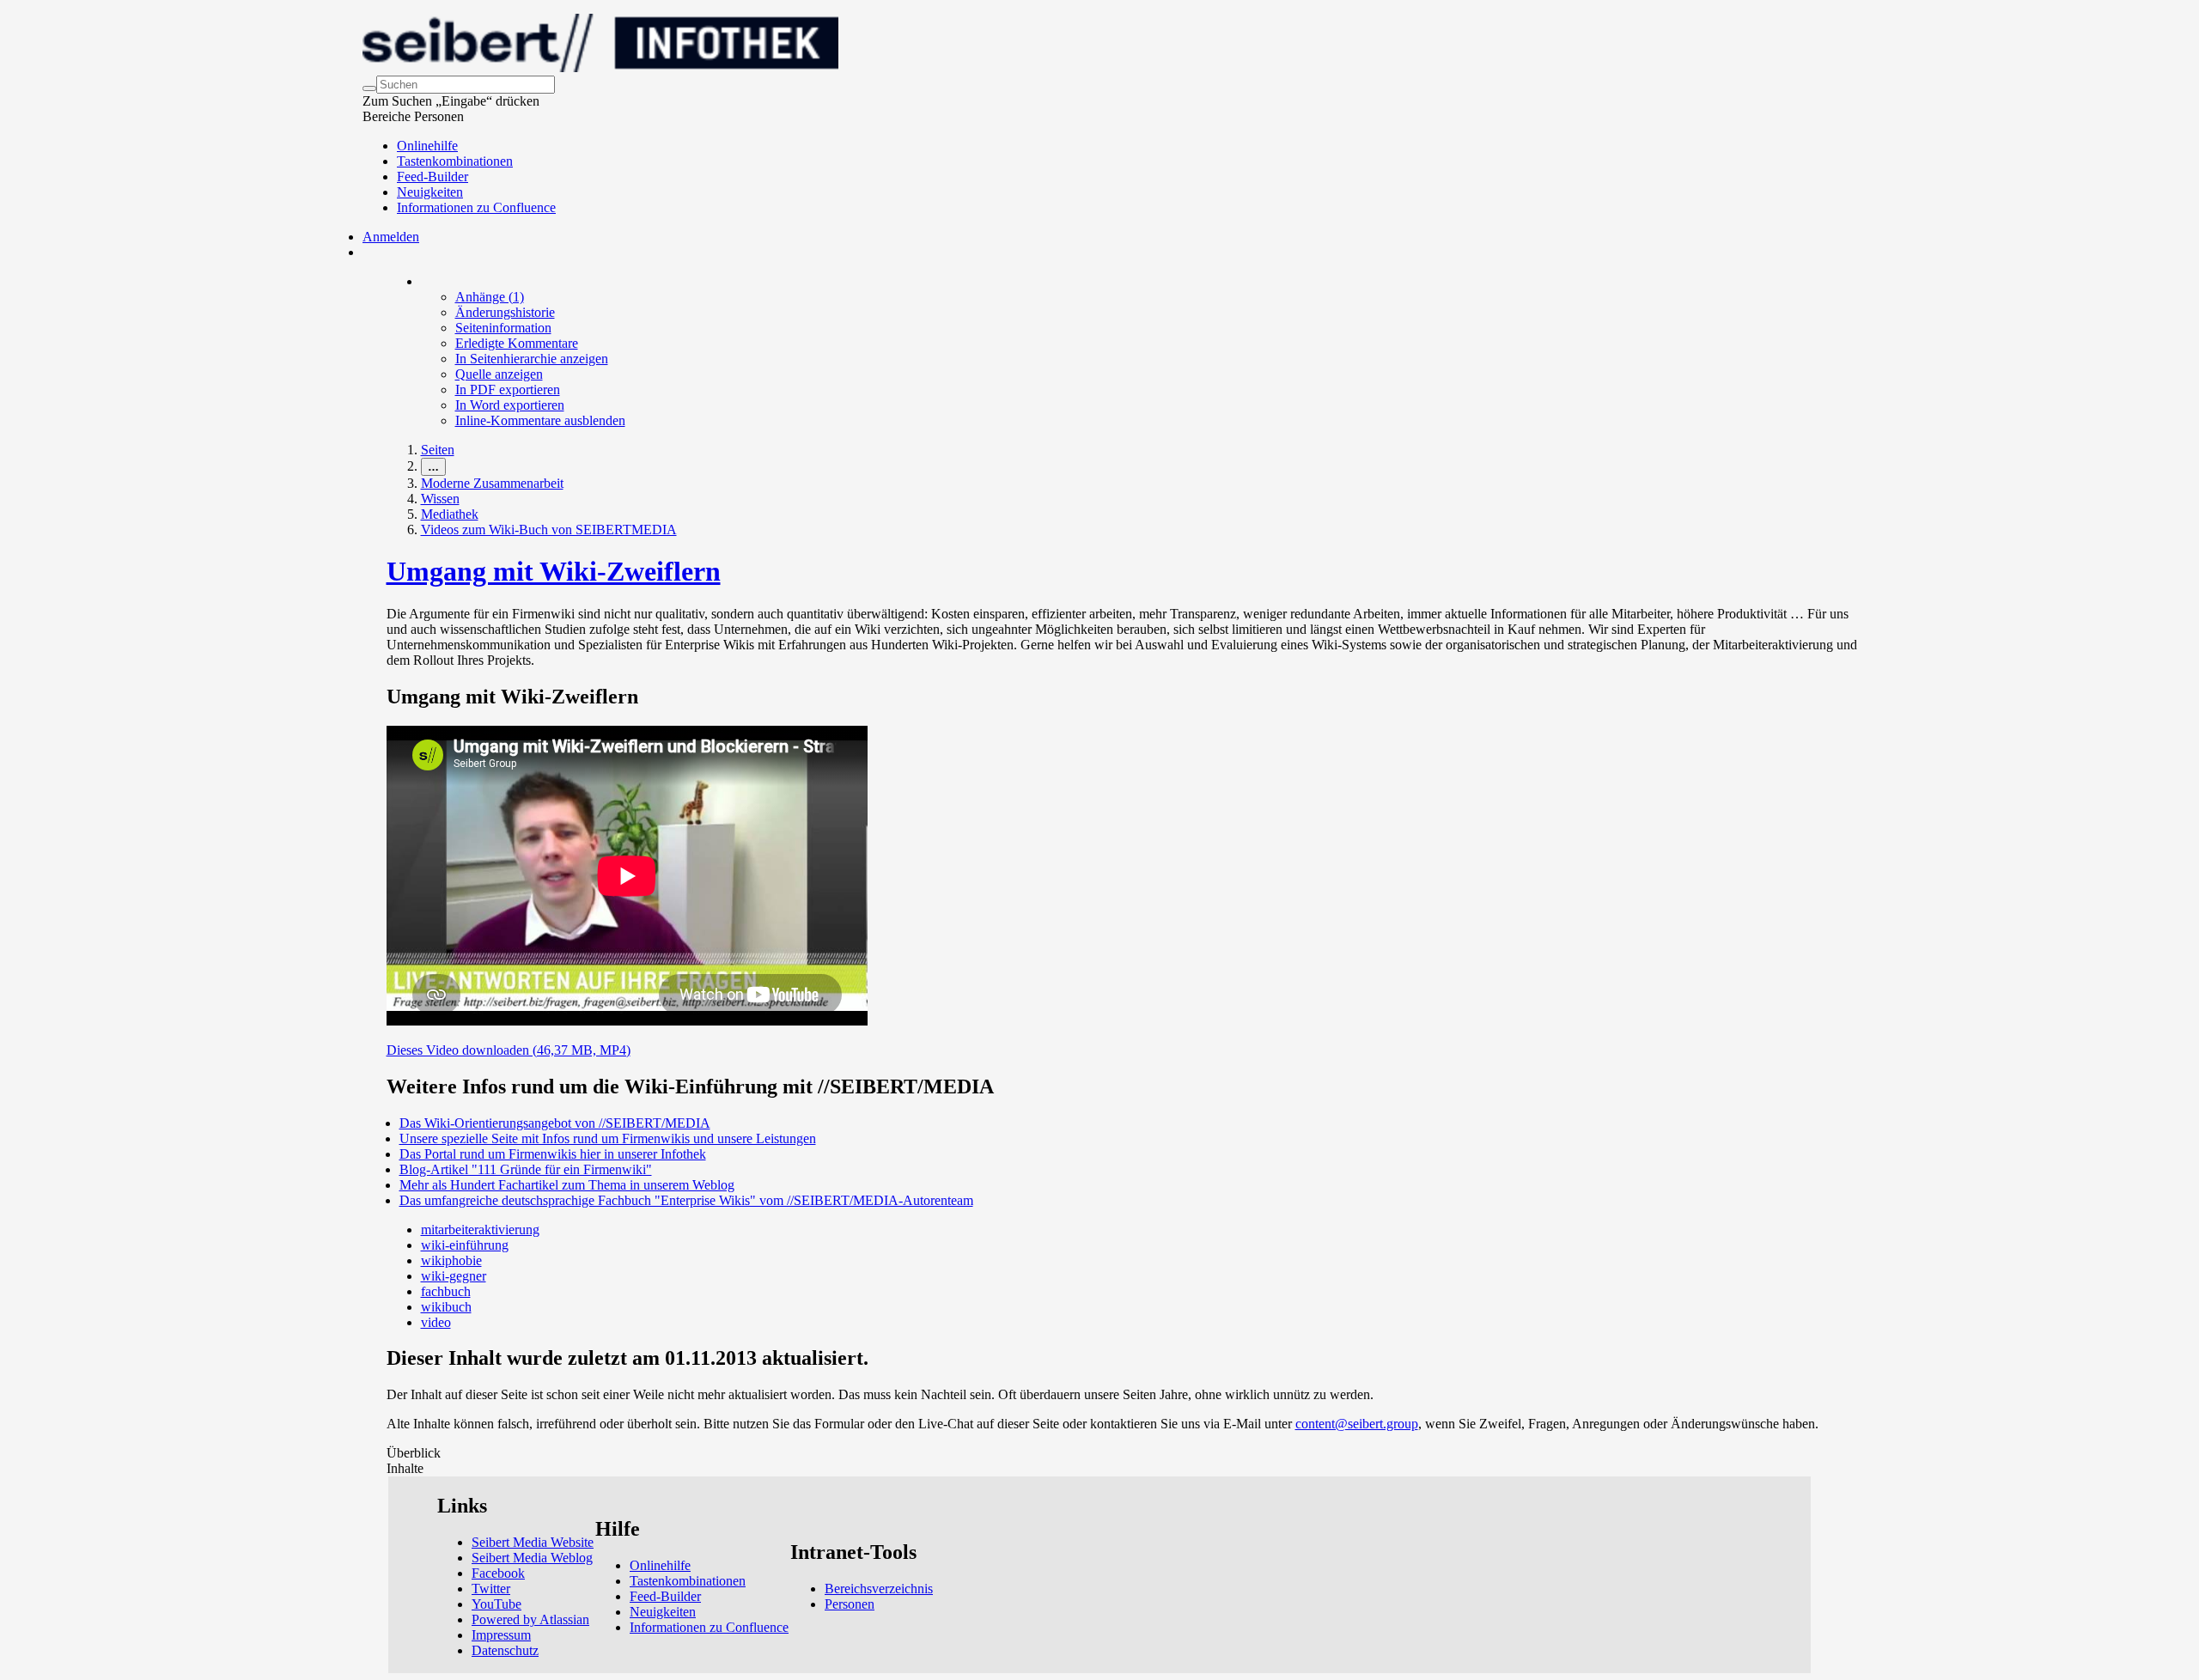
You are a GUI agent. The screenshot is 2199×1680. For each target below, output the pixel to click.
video (436, 1322)
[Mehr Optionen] (422, 281)
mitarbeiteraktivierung (480, 1230)
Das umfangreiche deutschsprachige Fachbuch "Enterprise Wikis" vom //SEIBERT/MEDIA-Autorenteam (686, 1200)
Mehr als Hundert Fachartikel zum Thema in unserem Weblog (567, 1185)
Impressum (501, 1635)
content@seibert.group (1357, 1424)
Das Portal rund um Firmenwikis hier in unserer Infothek (553, 1154)
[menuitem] (490, 297)
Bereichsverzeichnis (879, 1589)
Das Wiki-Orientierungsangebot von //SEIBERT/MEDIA (555, 1123)
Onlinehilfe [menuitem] (427, 146)
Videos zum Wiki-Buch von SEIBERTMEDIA (549, 530)
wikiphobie (451, 1260)
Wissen (440, 499)
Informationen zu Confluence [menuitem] (476, 207)
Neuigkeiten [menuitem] (430, 192)
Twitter (491, 1589)
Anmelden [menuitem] (391, 237)
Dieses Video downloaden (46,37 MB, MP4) (509, 1050)
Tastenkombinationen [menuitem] (455, 161)
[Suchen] (369, 88)
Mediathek (450, 514)
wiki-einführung (465, 1245)
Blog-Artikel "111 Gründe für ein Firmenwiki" (526, 1169)
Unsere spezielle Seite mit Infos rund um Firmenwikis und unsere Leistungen (608, 1138)
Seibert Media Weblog (532, 1558)
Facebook (498, 1573)
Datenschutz (505, 1650)
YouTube (496, 1604)
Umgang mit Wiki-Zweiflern (554, 571)
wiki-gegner (454, 1276)
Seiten (438, 450)
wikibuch (446, 1307)
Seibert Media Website (533, 1542)
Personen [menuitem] (850, 1604)
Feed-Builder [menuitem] (432, 177)
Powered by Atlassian (530, 1619)
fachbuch (446, 1291)
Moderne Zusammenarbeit (492, 483)
